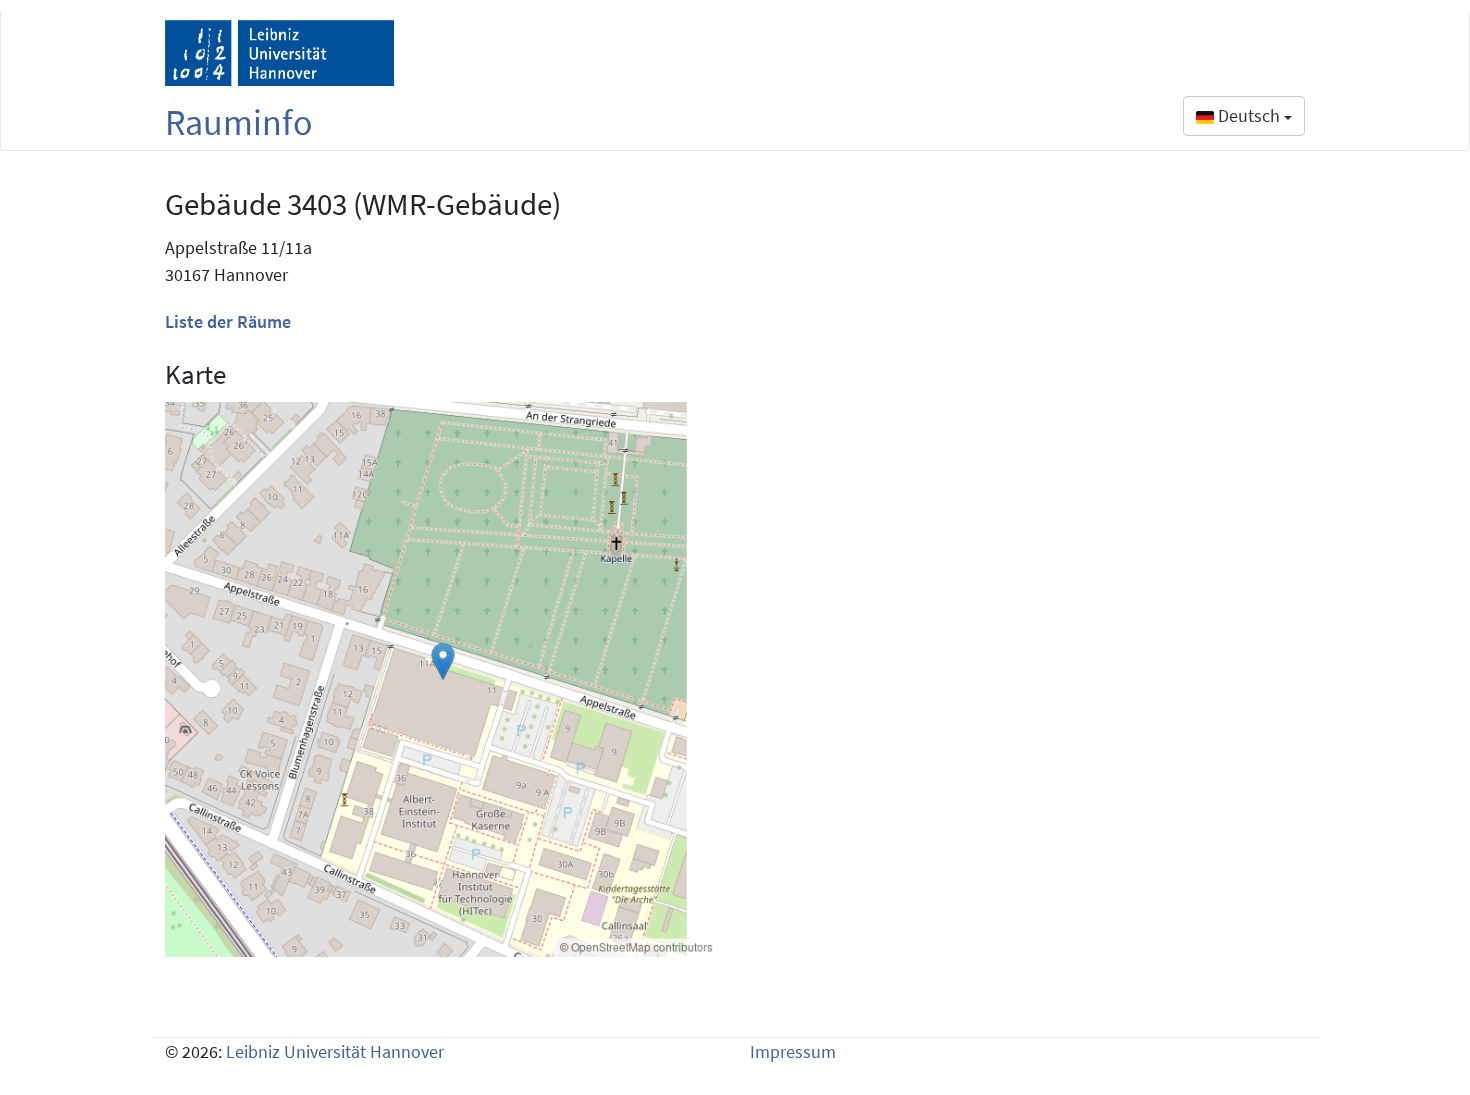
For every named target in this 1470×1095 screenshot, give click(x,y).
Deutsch (1249, 115)
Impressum (793, 1051)
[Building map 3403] (442, 679)
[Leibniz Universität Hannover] (279, 53)
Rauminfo (239, 122)
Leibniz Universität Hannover (335, 1051)
